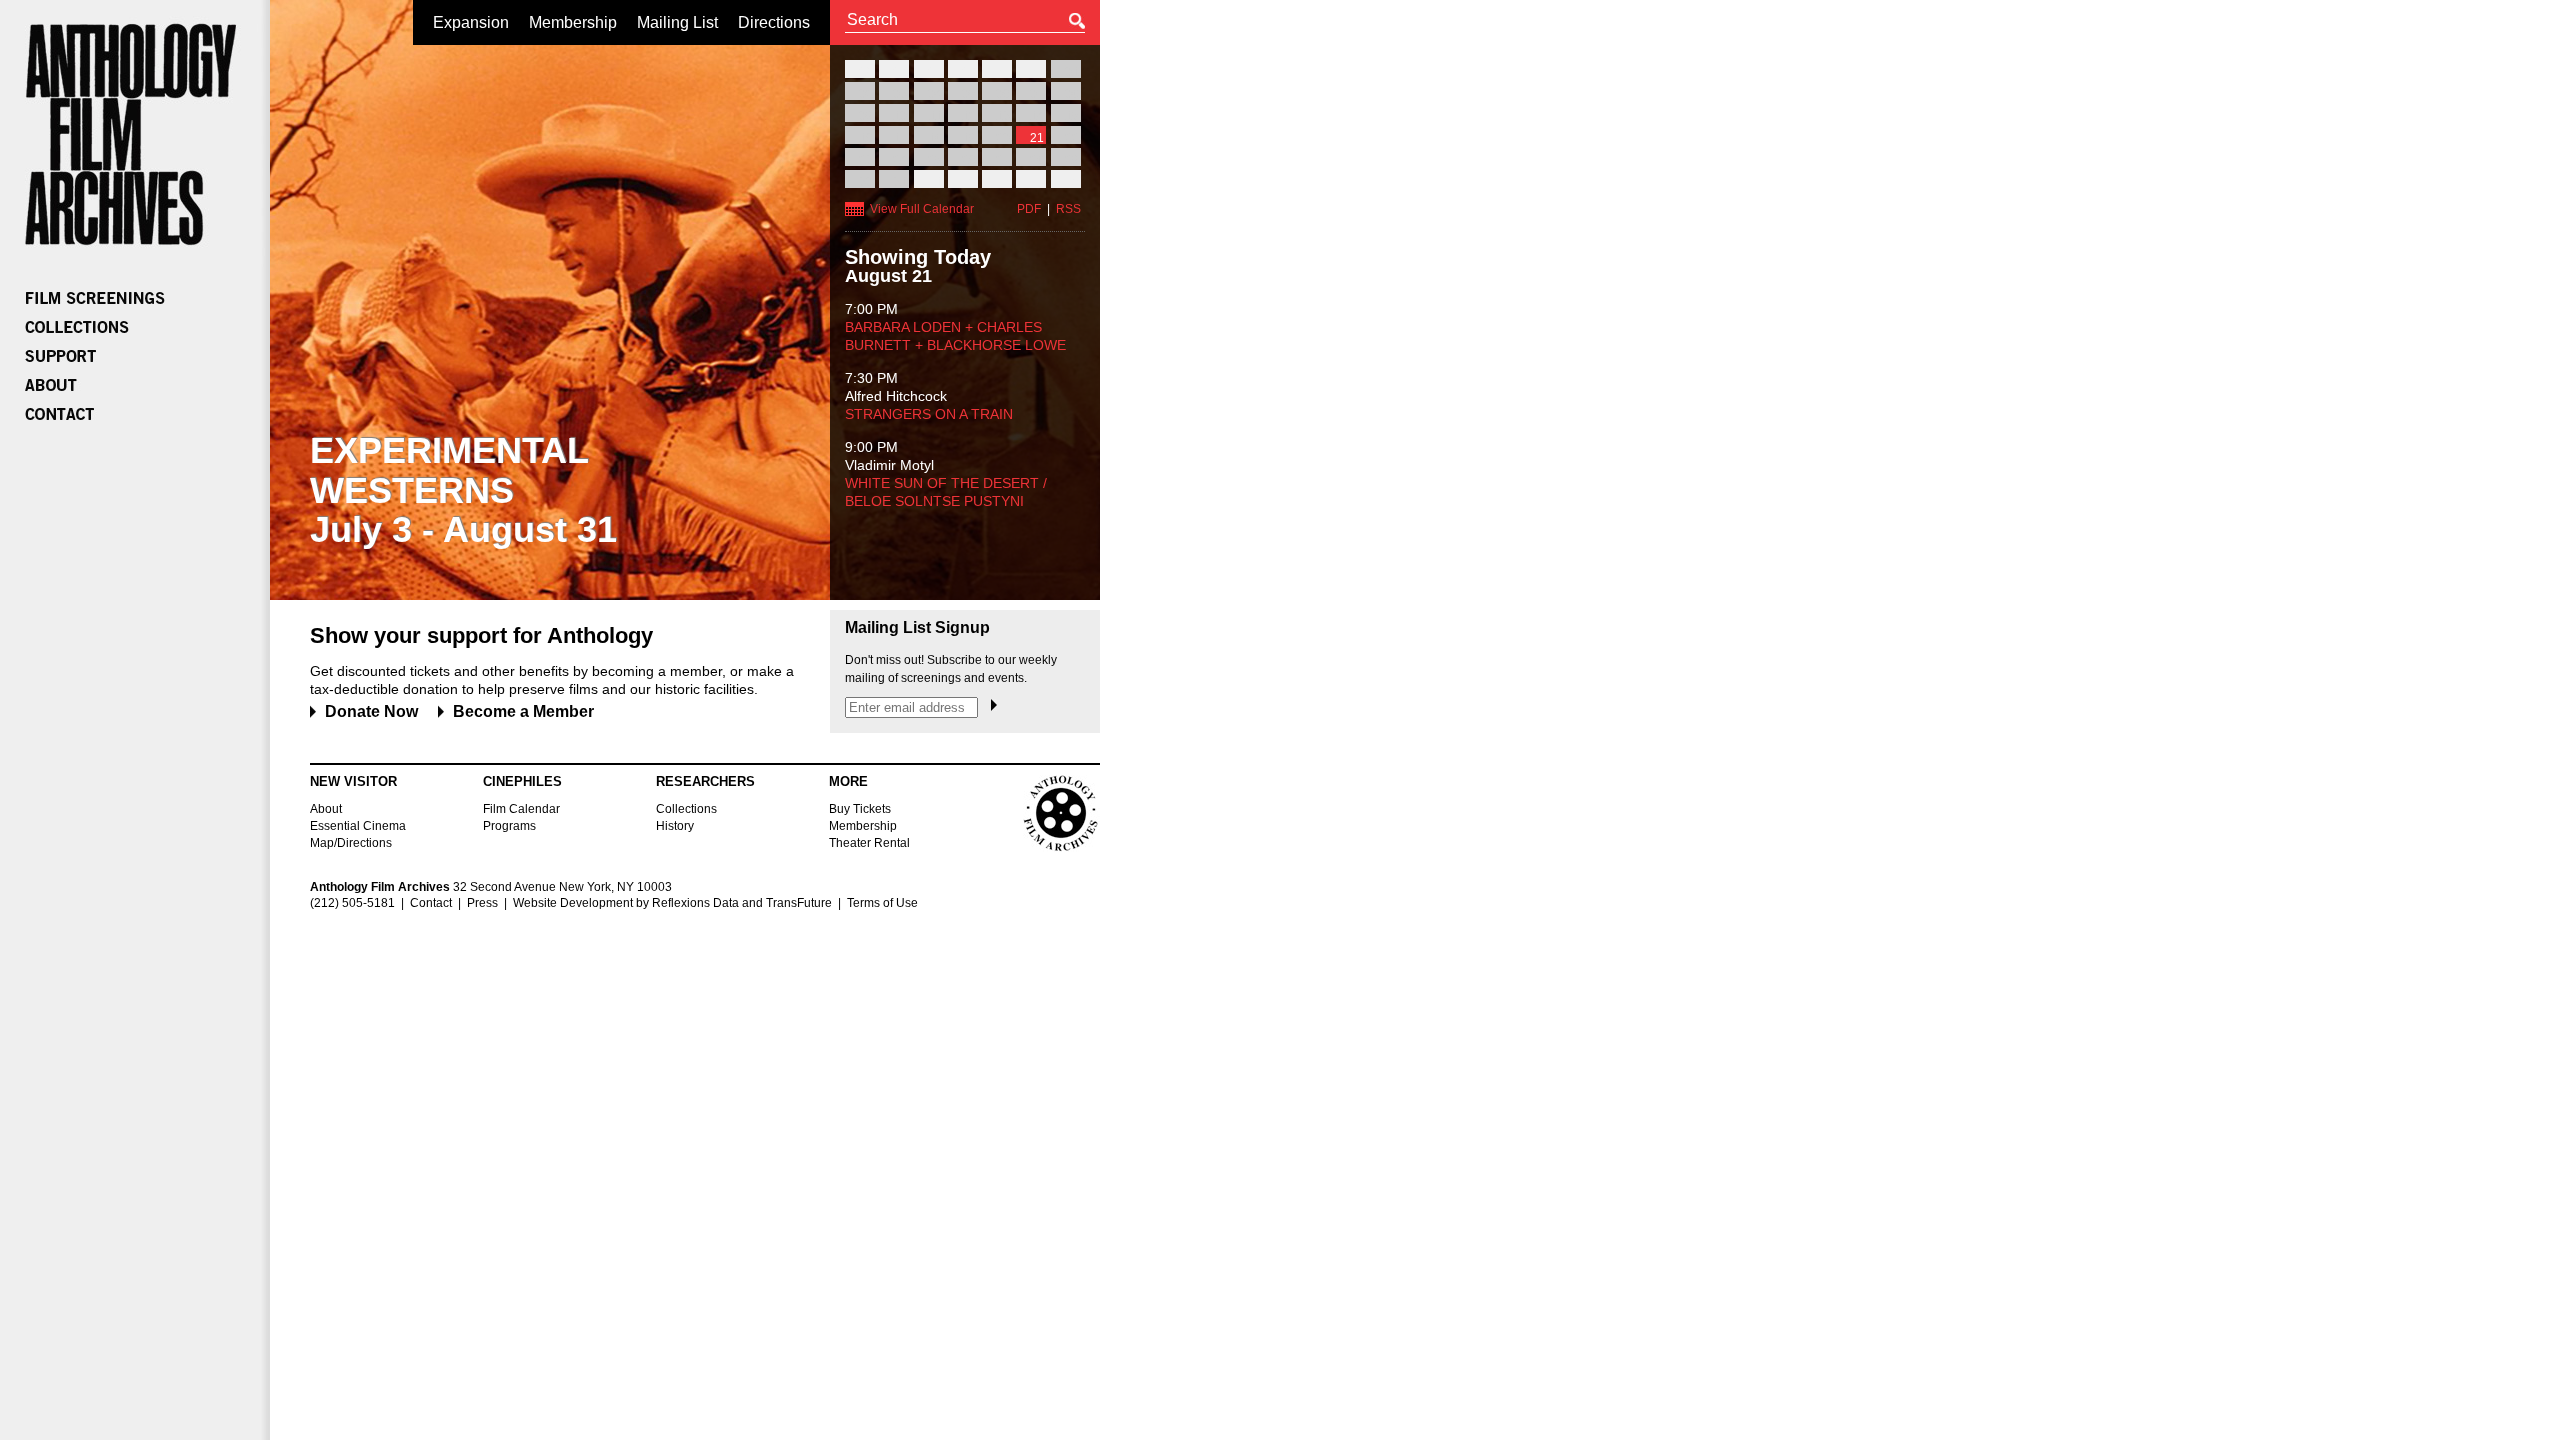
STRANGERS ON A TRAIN (929, 414)
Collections (686, 809)
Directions (774, 22)
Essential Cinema (358, 826)
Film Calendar (521, 809)
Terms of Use (882, 903)
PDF (1029, 209)
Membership (573, 22)
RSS (1068, 209)
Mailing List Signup (917, 628)
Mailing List (677, 22)
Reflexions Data (695, 903)
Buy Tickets (860, 809)
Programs (509, 826)
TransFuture (799, 903)
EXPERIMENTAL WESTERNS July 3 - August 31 (463, 490)
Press (482, 903)
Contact (431, 903)
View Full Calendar (922, 209)
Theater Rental (869, 843)
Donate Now (371, 711)
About (326, 809)
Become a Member (523, 711)
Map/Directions (351, 843)
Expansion (471, 22)
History (675, 826)
